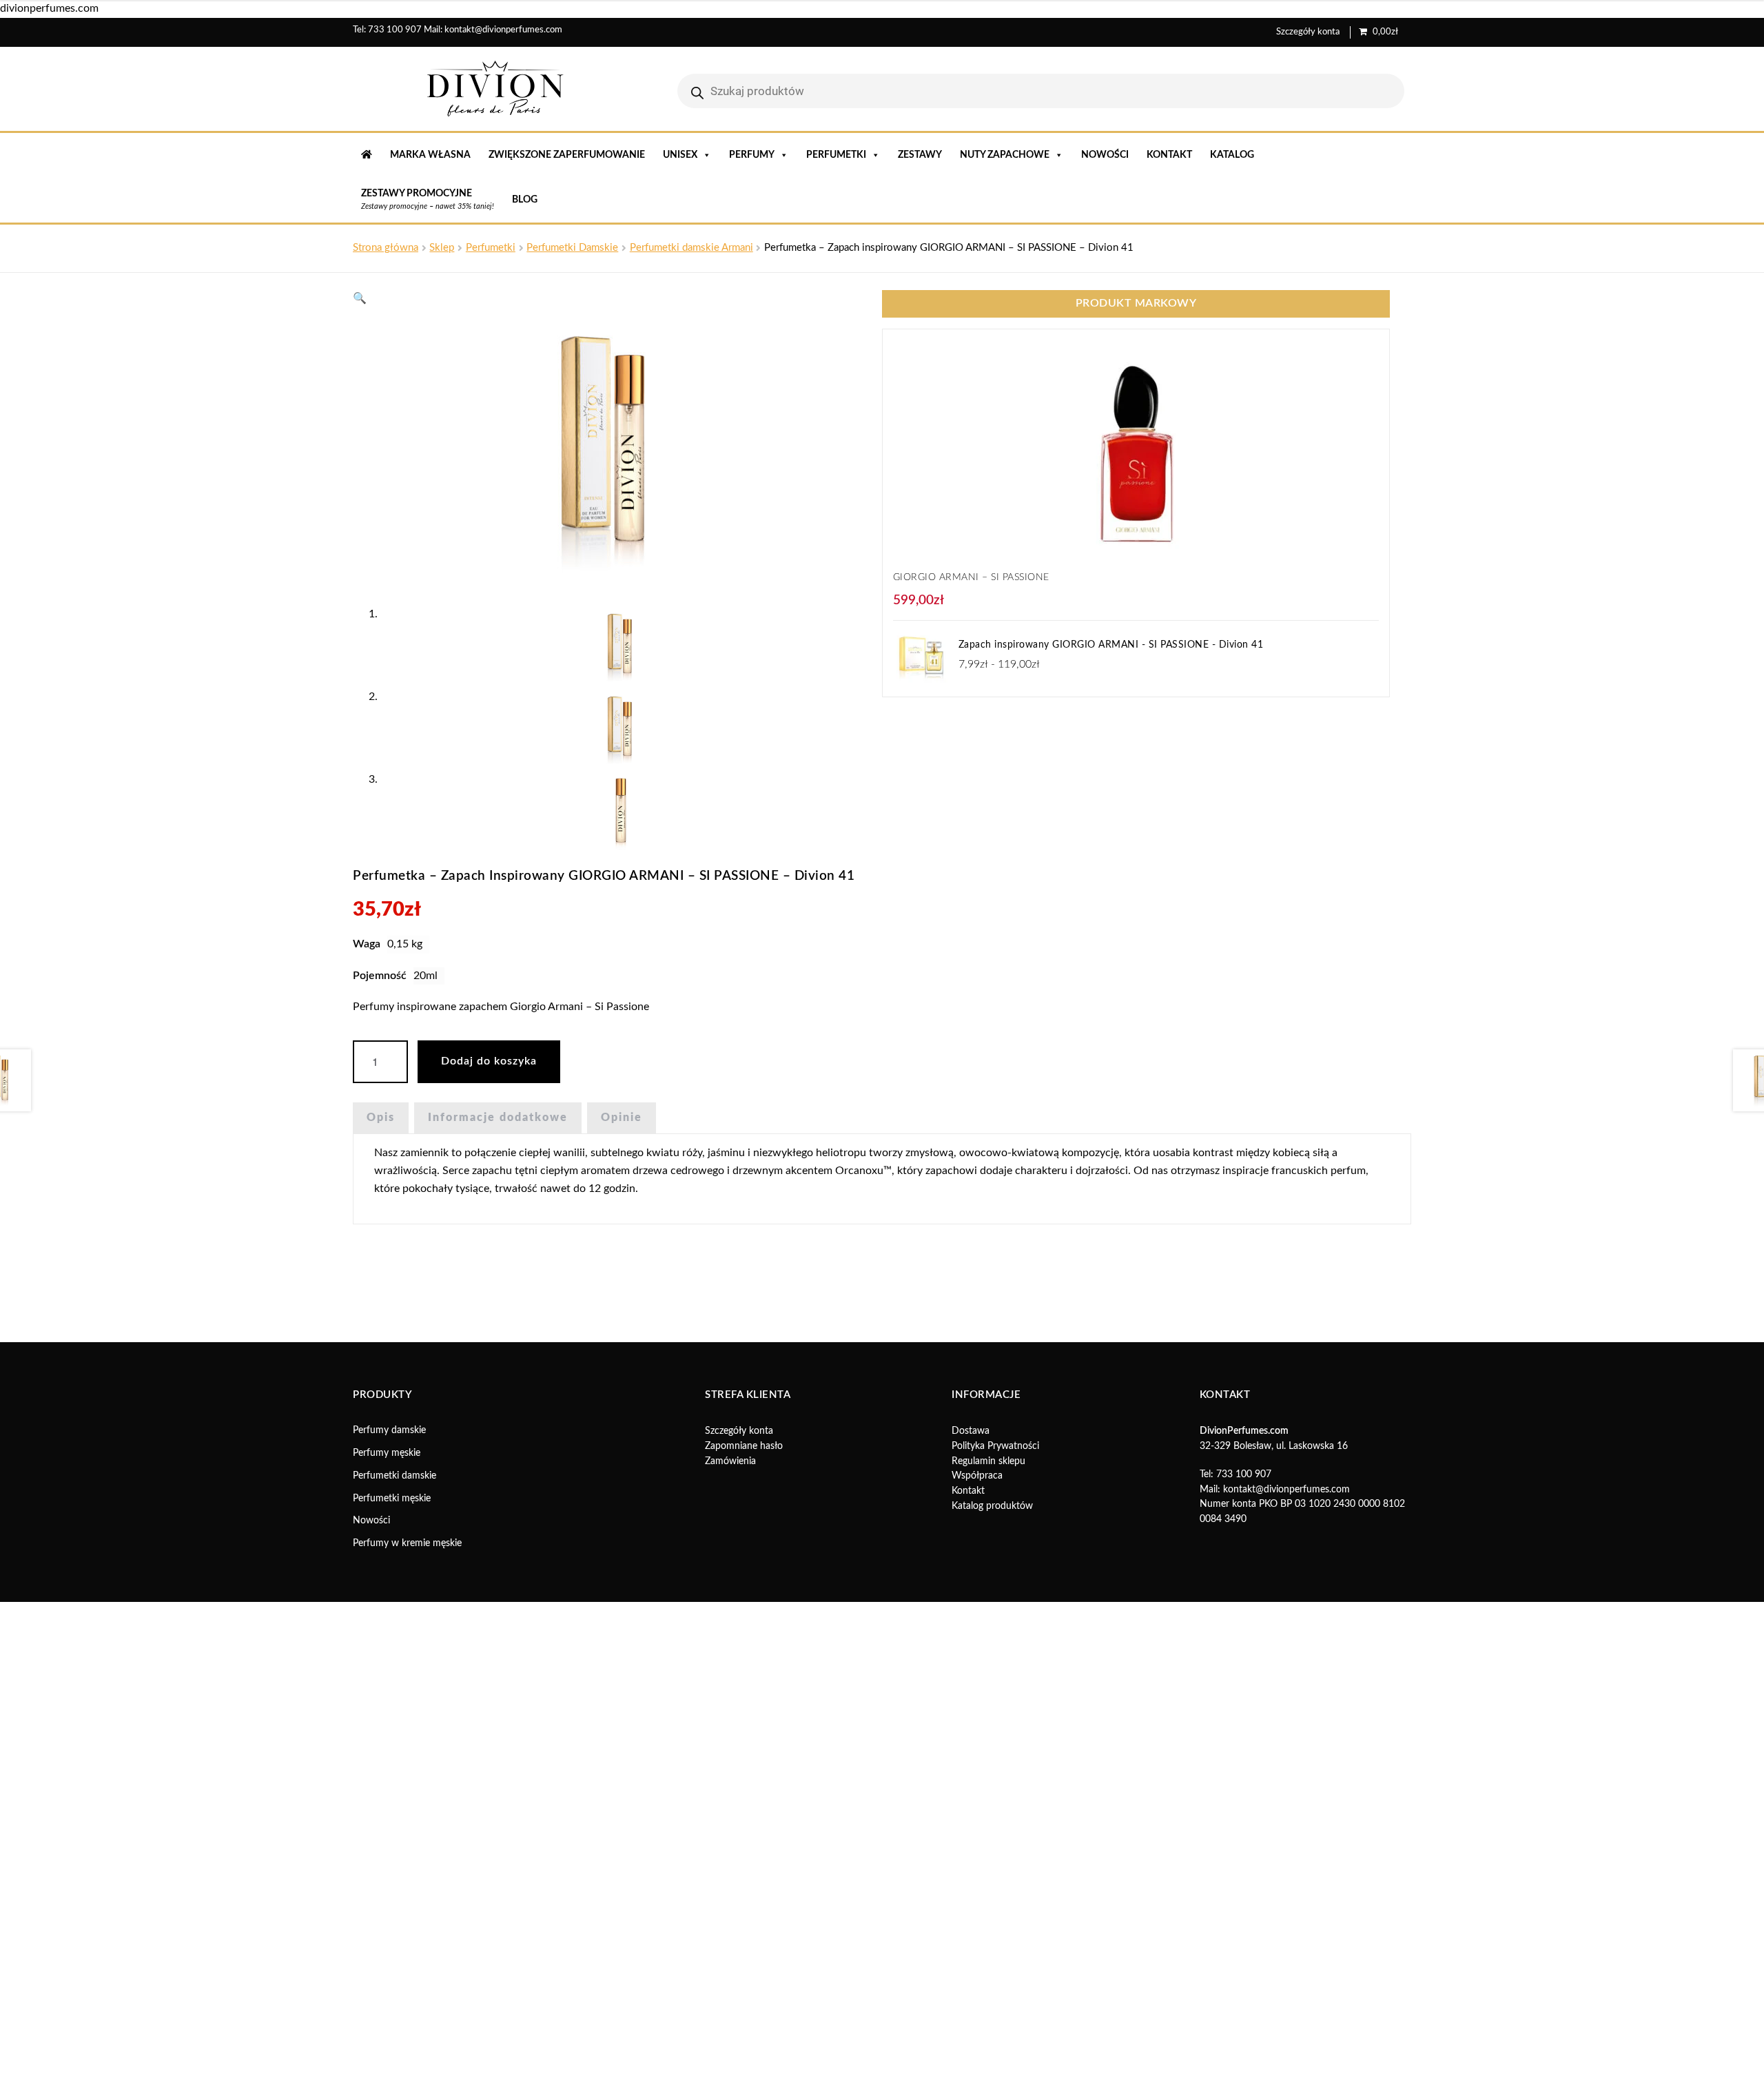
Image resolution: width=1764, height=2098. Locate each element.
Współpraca (977, 1476)
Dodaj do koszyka (489, 1061)
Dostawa (971, 1431)
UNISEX (680, 155)
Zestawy (920, 155)
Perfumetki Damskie (572, 248)
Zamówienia (730, 1461)
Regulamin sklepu (988, 1461)
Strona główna (386, 248)
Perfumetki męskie (392, 1499)
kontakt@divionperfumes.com (503, 30)
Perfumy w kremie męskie (407, 1543)
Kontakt (1169, 155)
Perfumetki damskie (394, 1476)
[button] (360, 298)
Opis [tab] (381, 1118)
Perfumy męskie (387, 1453)
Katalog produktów (992, 1506)
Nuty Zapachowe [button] (1005, 155)
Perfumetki (491, 248)
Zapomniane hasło (744, 1446)
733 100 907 (395, 30)
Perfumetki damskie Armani (691, 248)
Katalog (1232, 155)
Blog (525, 200)
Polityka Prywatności (995, 1446)
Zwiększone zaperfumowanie (567, 155)
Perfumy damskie (389, 1430)
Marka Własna (430, 155)
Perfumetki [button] (836, 155)
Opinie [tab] (622, 1118)
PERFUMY (752, 155)
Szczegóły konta (1308, 32)
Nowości (1105, 155)
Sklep (442, 248)
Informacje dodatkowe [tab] (498, 1118)
